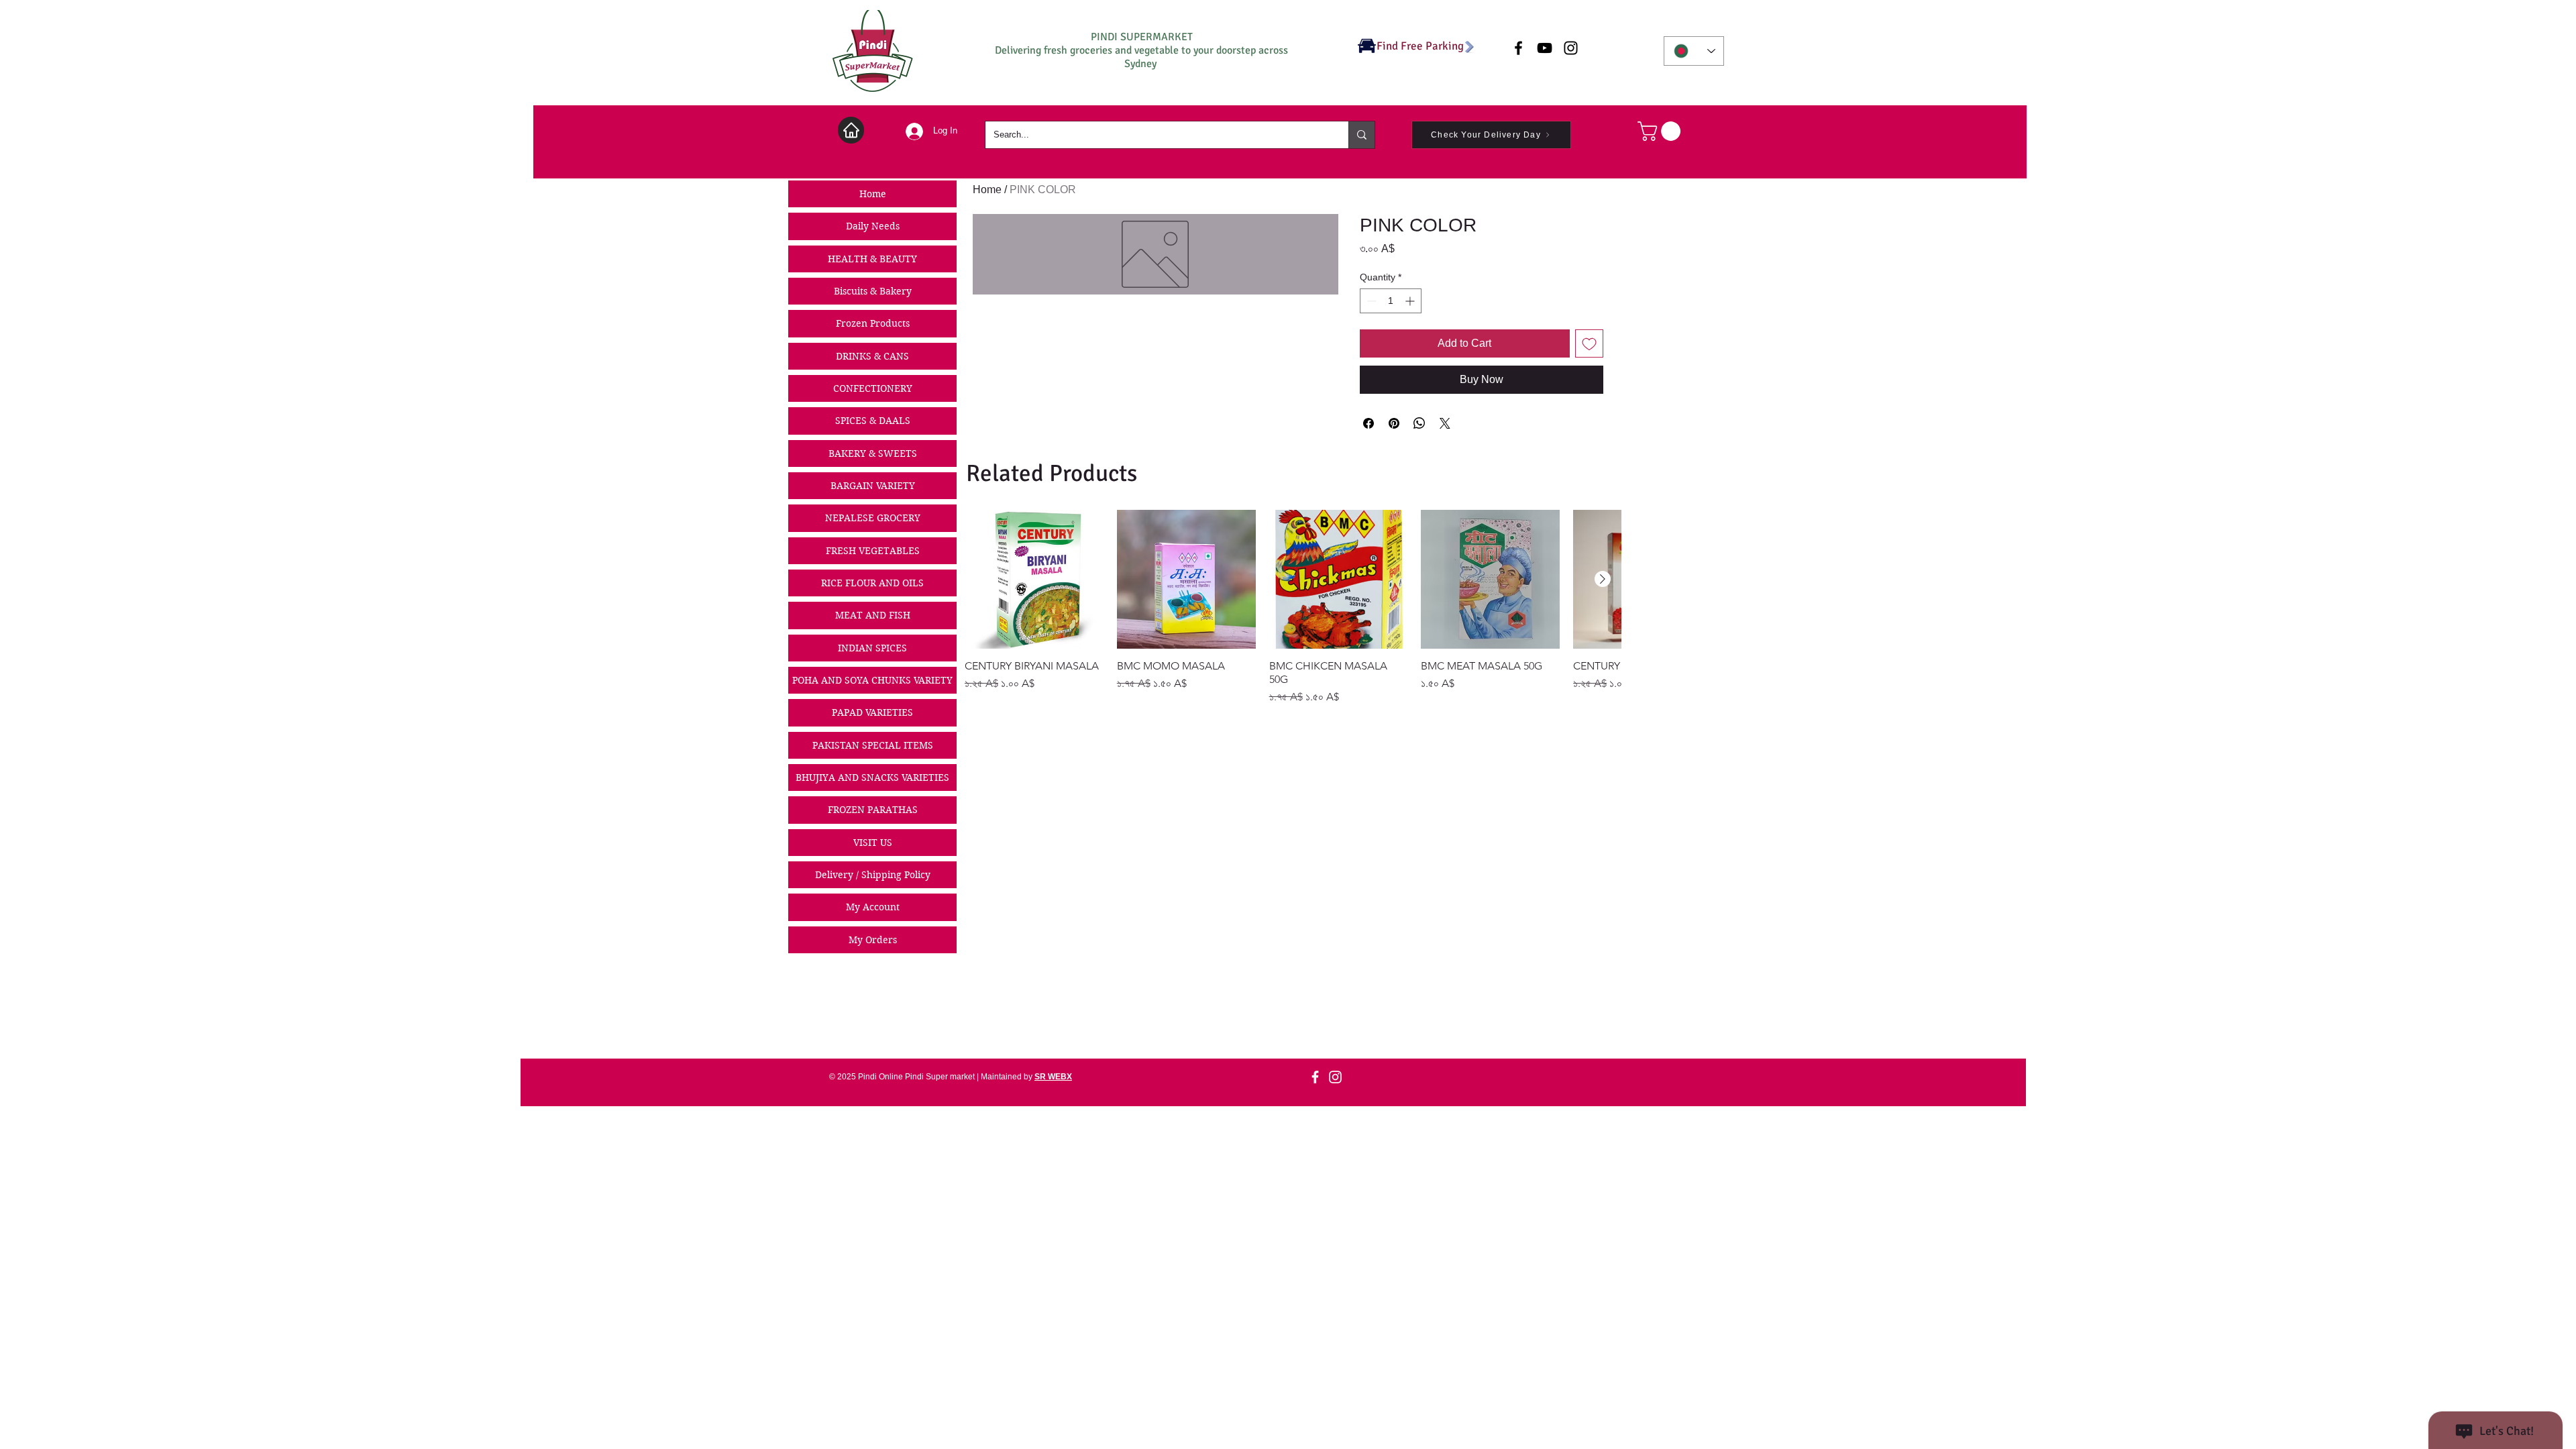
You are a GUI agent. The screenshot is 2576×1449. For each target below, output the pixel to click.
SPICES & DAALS (873, 421)
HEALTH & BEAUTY (872, 259)
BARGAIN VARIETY (873, 486)
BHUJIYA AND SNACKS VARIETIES (872, 777)
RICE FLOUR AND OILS (872, 583)
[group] (1293, 607)
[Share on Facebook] (1368, 423)
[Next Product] (1603, 579)
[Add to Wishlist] (1589, 343)
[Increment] (1411, 301)
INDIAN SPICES (872, 648)
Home (873, 194)
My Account (873, 907)
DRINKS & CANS (872, 356)
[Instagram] (1335, 1077)
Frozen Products (873, 323)
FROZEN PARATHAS (873, 810)
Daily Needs (873, 226)
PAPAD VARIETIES (872, 712)
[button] (1661, 131)
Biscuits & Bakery (873, 291)
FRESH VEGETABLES (873, 551)
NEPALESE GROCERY (873, 518)
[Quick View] (1034, 579)
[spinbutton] (1391, 301)
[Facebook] (1315, 1077)
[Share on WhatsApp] (1419, 423)
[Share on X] (1445, 423)
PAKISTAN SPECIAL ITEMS (873, 745)
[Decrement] (1370, 301)
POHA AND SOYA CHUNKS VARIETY (872, 680)
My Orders (873, 940)
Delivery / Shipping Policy (873, 875)
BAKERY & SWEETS (873, 453)
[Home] (851, 130)
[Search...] (1361, 135)
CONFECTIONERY (873, 388)
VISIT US (873, 843)
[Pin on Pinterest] (1394, 423)
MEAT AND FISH (873, 615)
